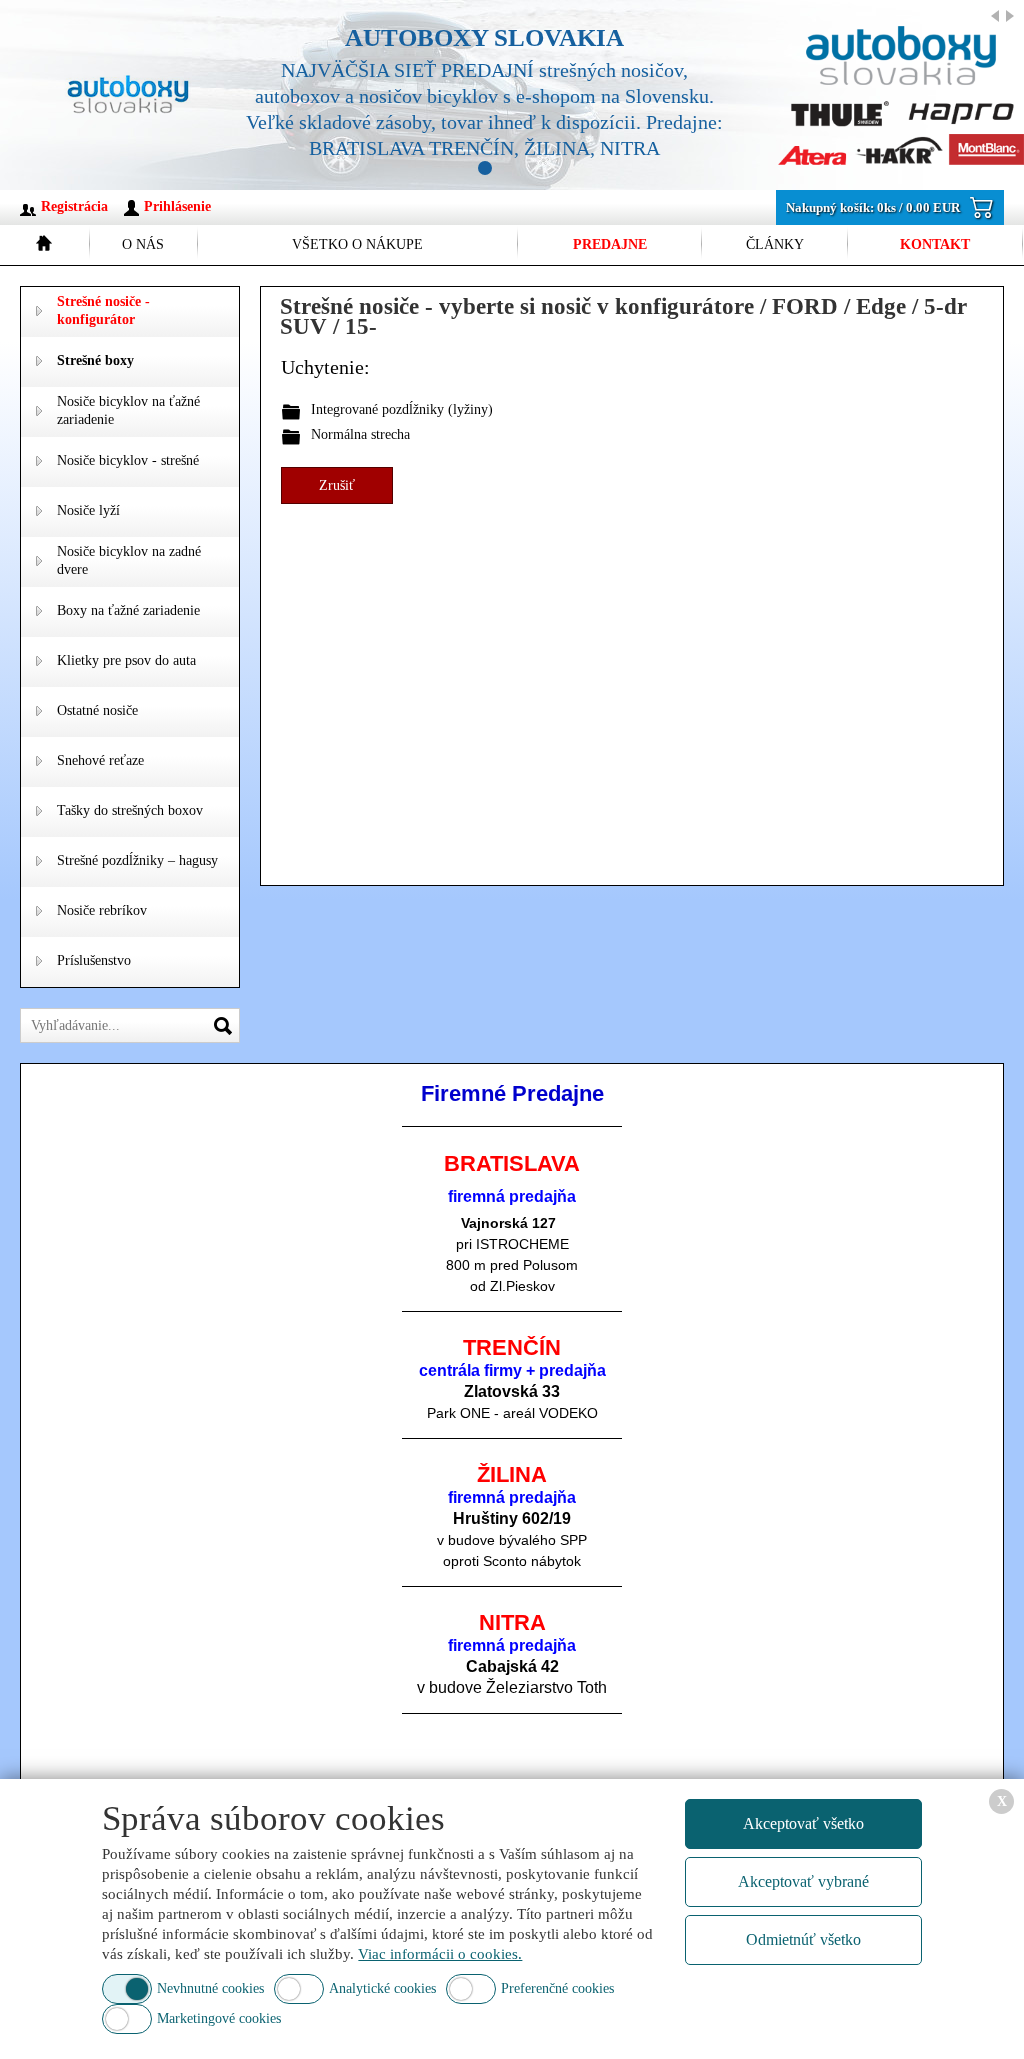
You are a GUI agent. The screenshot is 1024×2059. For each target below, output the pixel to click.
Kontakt (935, 244)
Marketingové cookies (219, 2018)
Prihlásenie (177, 206)
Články (775, 244)
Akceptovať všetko (803, 1823)
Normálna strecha (360, 434)
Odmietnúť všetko (803, 1939)
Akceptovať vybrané (803, 1881)
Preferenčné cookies (557, 1988)
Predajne (610, 244)
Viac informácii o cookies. (440, 1954)
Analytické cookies (382, 1988)
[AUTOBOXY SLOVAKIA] (614, 95)
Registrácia (74, 206)
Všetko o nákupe (357, 244)
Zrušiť (337, 485)
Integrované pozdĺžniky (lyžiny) (402, 409)
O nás (143, 244)
